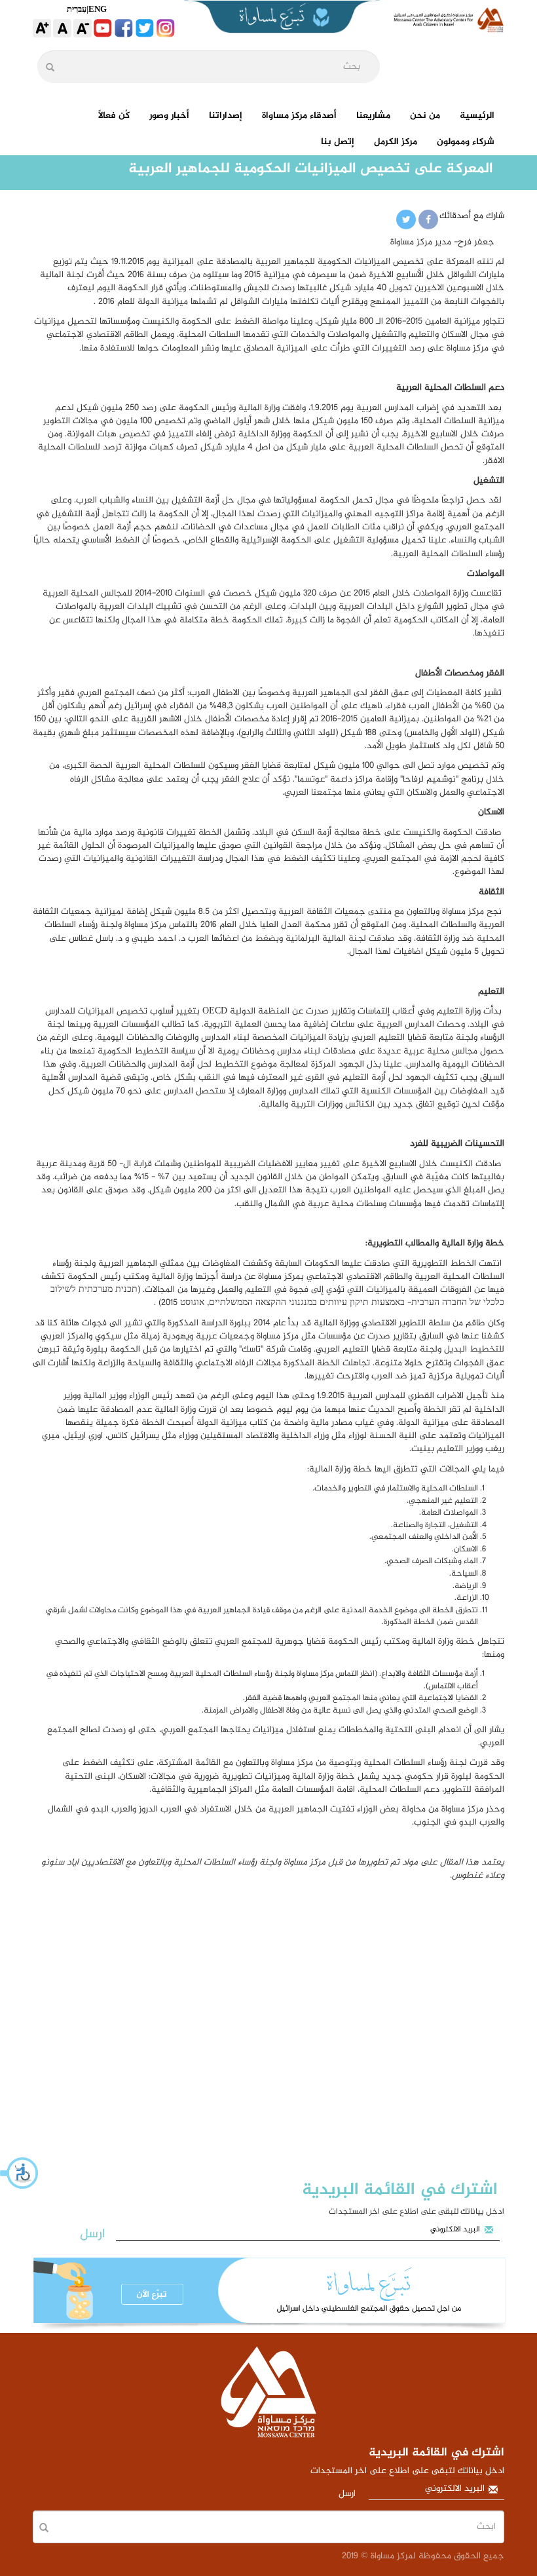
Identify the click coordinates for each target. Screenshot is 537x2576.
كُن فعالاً (114, 116)
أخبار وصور (169, 116)
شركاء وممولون (466, 142)
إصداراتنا (226, 116)
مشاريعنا (373, 116)
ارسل (92, 2234)
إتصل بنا (338, 142)
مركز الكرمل (396, 142)
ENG (98, 9)
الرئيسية (477, 116)
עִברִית (77, 9)
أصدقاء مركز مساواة (299, 116)
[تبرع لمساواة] (268, 2295)
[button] (20, 2173)
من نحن (425, 116)
